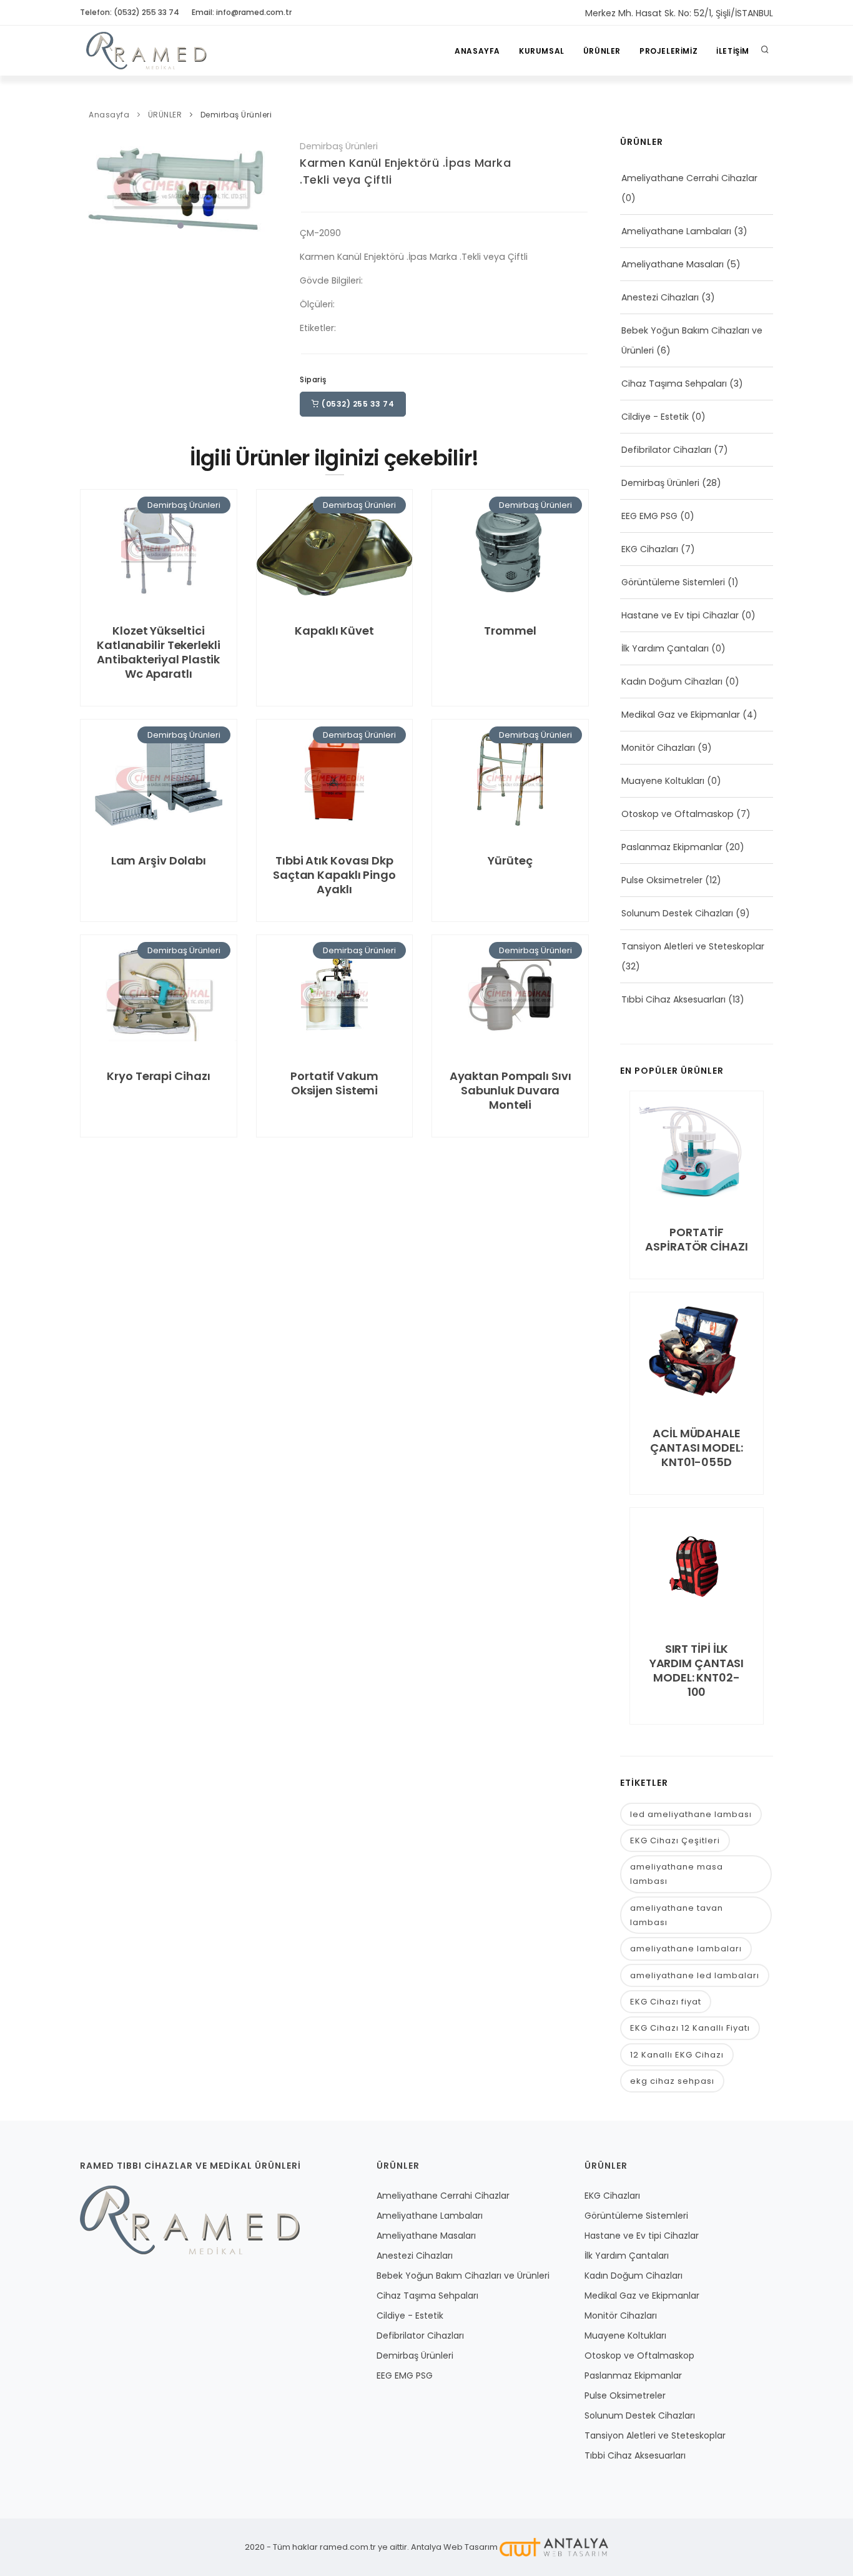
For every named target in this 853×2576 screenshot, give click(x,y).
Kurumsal (542, 51)
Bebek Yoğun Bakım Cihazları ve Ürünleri (463, 2276)
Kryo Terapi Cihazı (158, 1076)
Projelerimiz (668, 51)
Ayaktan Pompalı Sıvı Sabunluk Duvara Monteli (510, 1090)
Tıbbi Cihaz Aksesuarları (673, 999)
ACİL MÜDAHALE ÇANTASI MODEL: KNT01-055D (697, 1448)
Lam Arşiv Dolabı (159, 860)
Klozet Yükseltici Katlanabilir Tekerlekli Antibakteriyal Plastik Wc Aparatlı (159, 652)
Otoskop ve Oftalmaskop (678, 814)
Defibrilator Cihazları (666, 450)
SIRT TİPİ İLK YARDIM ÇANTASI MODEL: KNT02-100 (697, 1670)
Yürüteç (510, 860)
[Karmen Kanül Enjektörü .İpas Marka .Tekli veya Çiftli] (180, 186)
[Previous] (92, 186)
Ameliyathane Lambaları (676, 231)
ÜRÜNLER (602, 51)
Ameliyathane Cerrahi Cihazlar (689, 178)
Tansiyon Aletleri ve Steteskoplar (693, 946)
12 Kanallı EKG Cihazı (677, 2055)
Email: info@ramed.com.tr (242, 12)
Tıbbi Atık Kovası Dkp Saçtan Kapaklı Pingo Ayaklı (334, 875)
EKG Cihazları (650, 549)
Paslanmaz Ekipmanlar (672, 847)
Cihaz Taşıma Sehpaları (674, 384)
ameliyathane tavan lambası (677, 1915)
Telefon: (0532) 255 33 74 (130, 12)
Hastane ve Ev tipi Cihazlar (680, 615)
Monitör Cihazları (658, 748)
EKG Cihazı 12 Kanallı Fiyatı (690, 2028)
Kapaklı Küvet (334, 631)
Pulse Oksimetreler (662, 880)
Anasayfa (477, 51)
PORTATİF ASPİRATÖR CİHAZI (696, 1239)
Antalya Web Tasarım (454, 2547)
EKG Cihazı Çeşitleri (675, 1840)
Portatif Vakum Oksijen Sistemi (334, 1083)
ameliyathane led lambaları (695, 1975)
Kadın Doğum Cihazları (672, 681)
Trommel (510, 631)
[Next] (269, 186)
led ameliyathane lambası (691, 1814)
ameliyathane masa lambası (677, 1874)
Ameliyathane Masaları (673, 264)
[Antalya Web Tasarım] (554, 2547)
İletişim (733, 51)
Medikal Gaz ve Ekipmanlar (681, 715)
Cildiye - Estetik (655, 417)
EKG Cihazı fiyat (666, 2002)
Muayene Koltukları (663, 781)
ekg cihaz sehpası (672, 2081)
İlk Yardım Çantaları (665, 648)
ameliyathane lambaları (686, 1949)
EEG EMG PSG (649, 516)
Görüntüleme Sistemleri (673, 582)
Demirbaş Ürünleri (236, 115)
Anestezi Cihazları (660, 297)
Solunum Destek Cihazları (677, 913)
